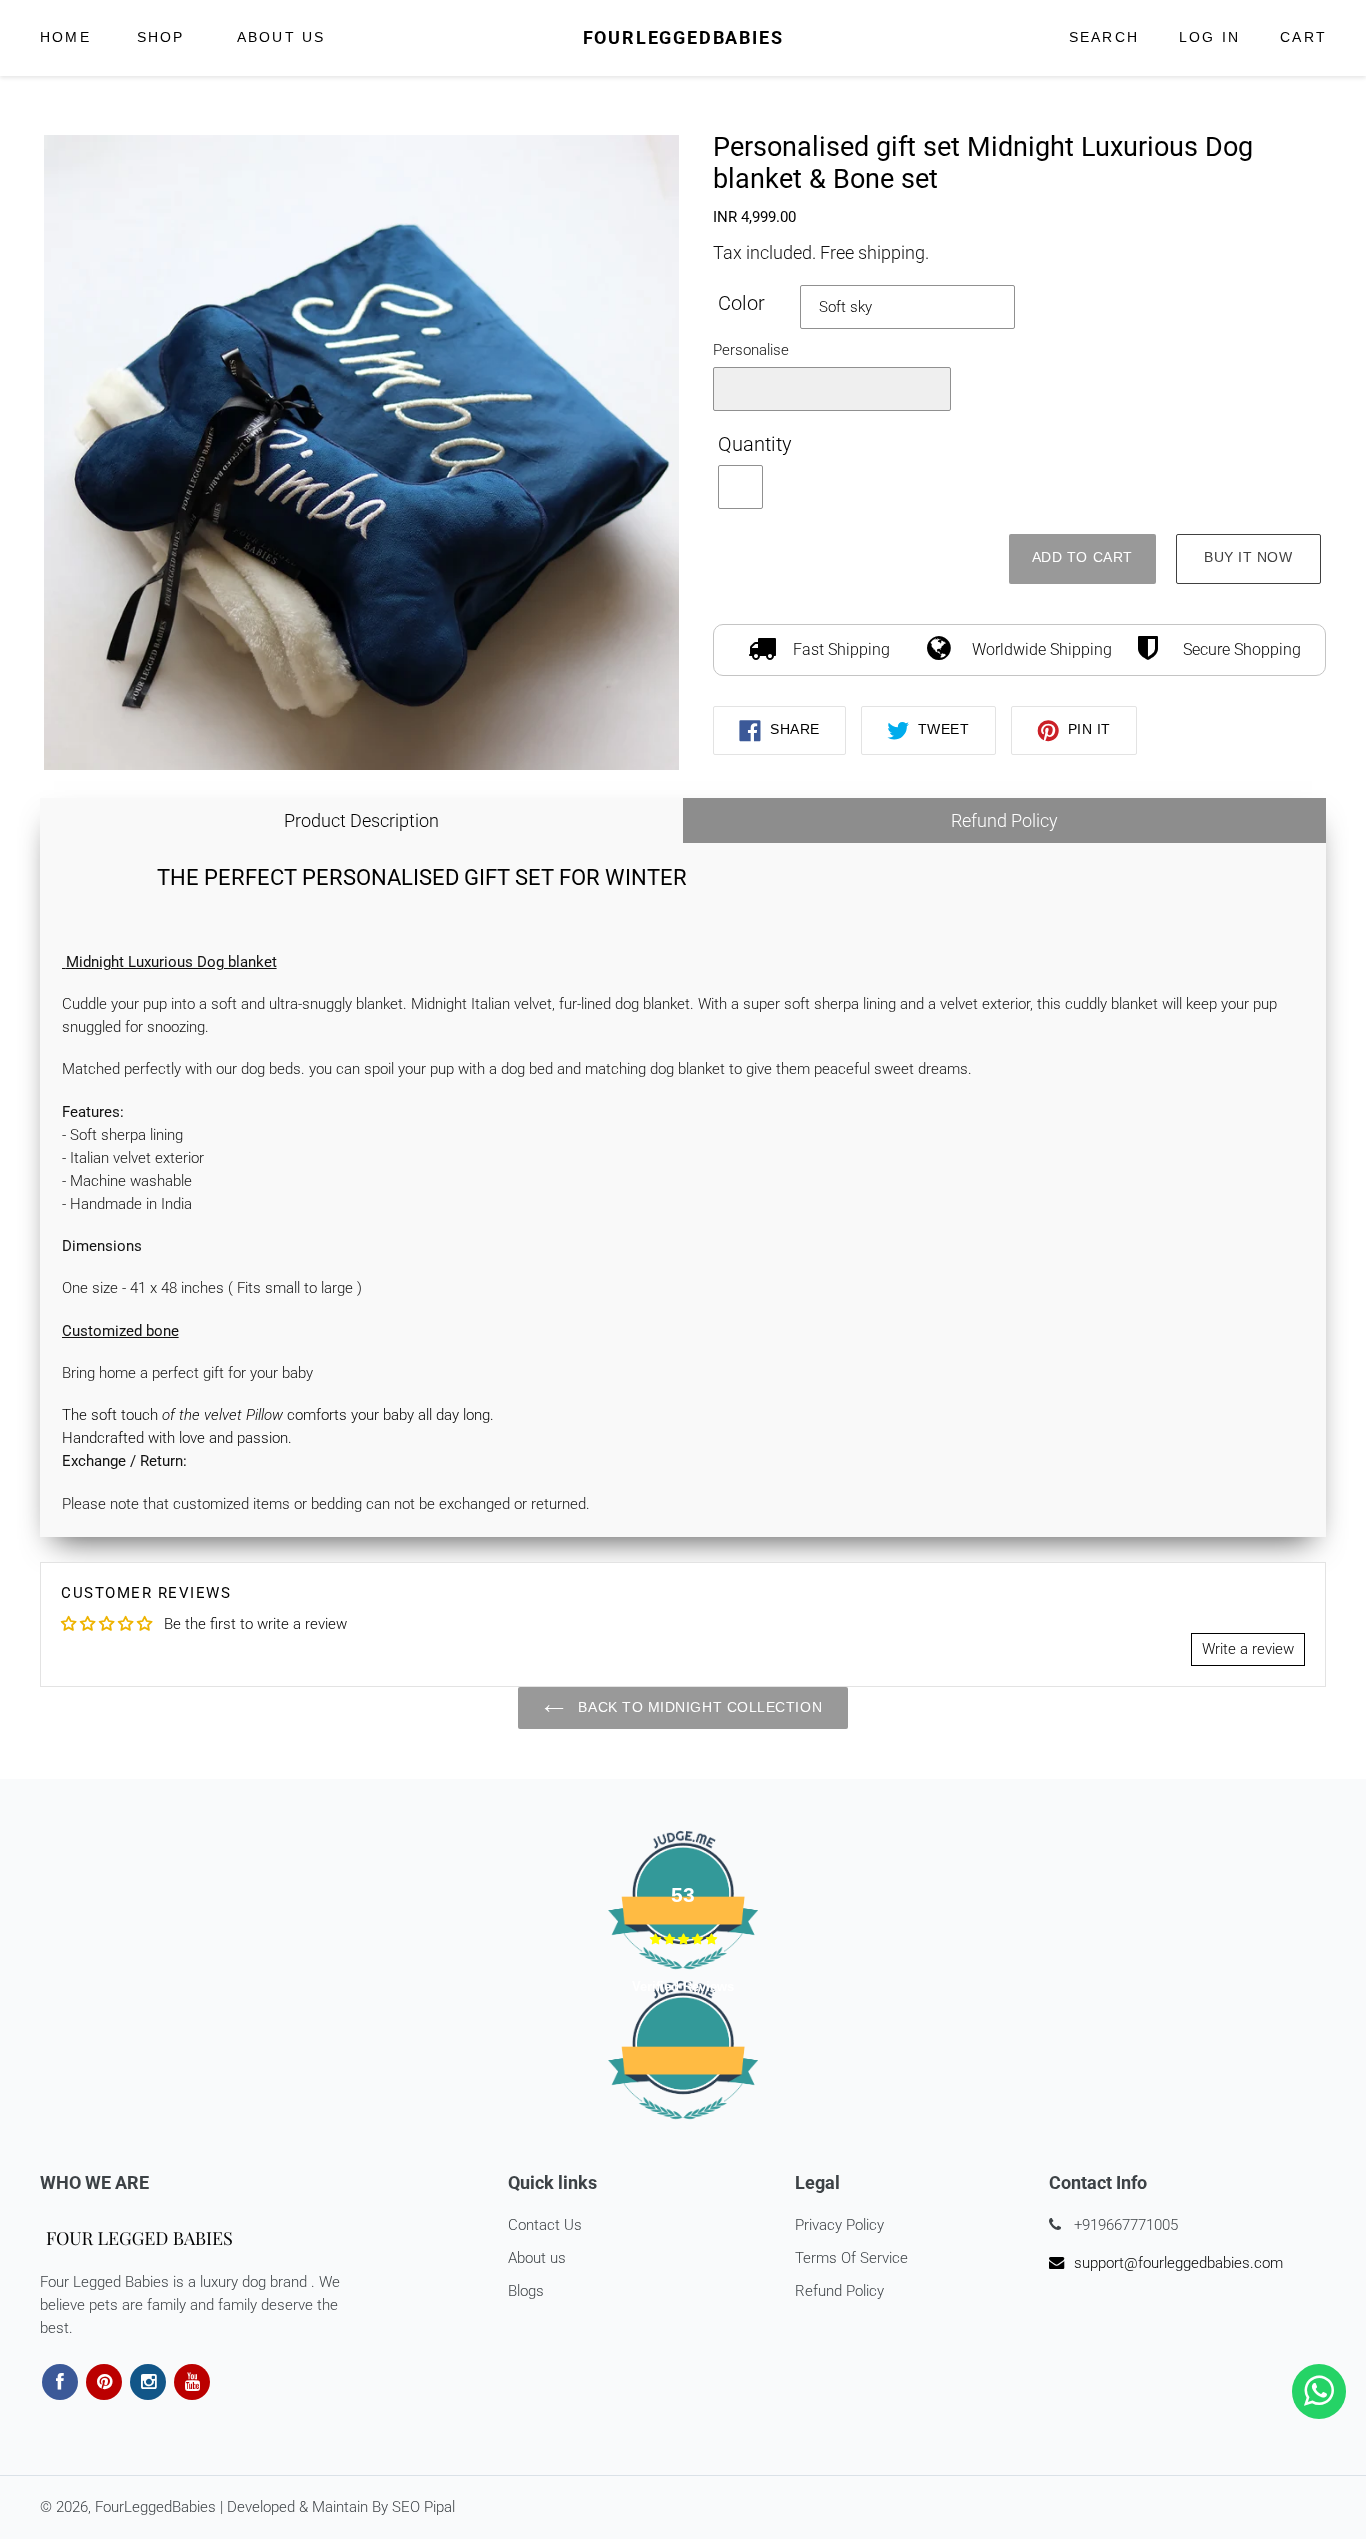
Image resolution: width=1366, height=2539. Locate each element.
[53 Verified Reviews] (683, 2130)
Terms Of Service (851, 2258)
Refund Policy (1004, 820)
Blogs (526, 2291)
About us (537, 2258)
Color (741, 303)
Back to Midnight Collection (698, 1707)
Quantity (755, 444)
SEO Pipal (423, 2507)
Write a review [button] (1248, 1649)
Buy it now (1248, 557)
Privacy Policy (839, 2225)
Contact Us (545, 2225)
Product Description (361, 820)
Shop (164, 37)
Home (65, 37)
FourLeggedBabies (683, 37)
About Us (281, 37)
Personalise (751, 350)
